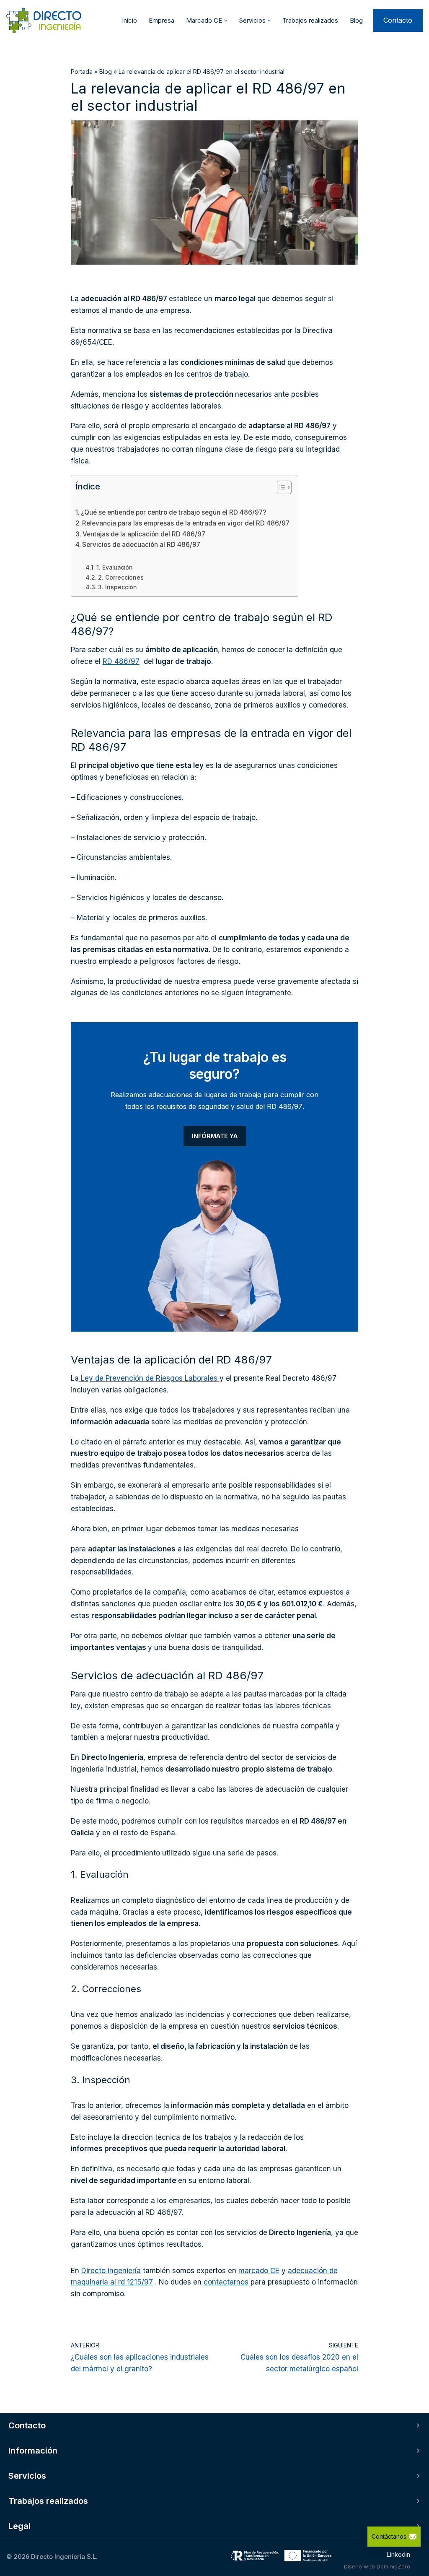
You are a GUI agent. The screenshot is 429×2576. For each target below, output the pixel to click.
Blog (356, 20)
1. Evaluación (115, 567)
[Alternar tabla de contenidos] (280, 487)
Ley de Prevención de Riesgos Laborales (149, 1378)
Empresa (162, 20)
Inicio (129, 20)
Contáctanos (389, 2536)
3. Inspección (118, 587)
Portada (82, 72)
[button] (226, 21)
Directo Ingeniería (111, 2271)
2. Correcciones (121, 578)
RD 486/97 (121, 661)
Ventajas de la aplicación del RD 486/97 (144, 534)
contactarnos (226, 2282)
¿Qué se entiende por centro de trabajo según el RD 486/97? (173, 512)
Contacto (398, 20)
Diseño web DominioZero (377, 2566)
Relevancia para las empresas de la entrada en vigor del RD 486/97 (186, 523)
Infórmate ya (215, 1136)
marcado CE (259, 2271)
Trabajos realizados (310, 20)
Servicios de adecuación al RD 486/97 (141, 545)
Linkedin (398, 2554)
